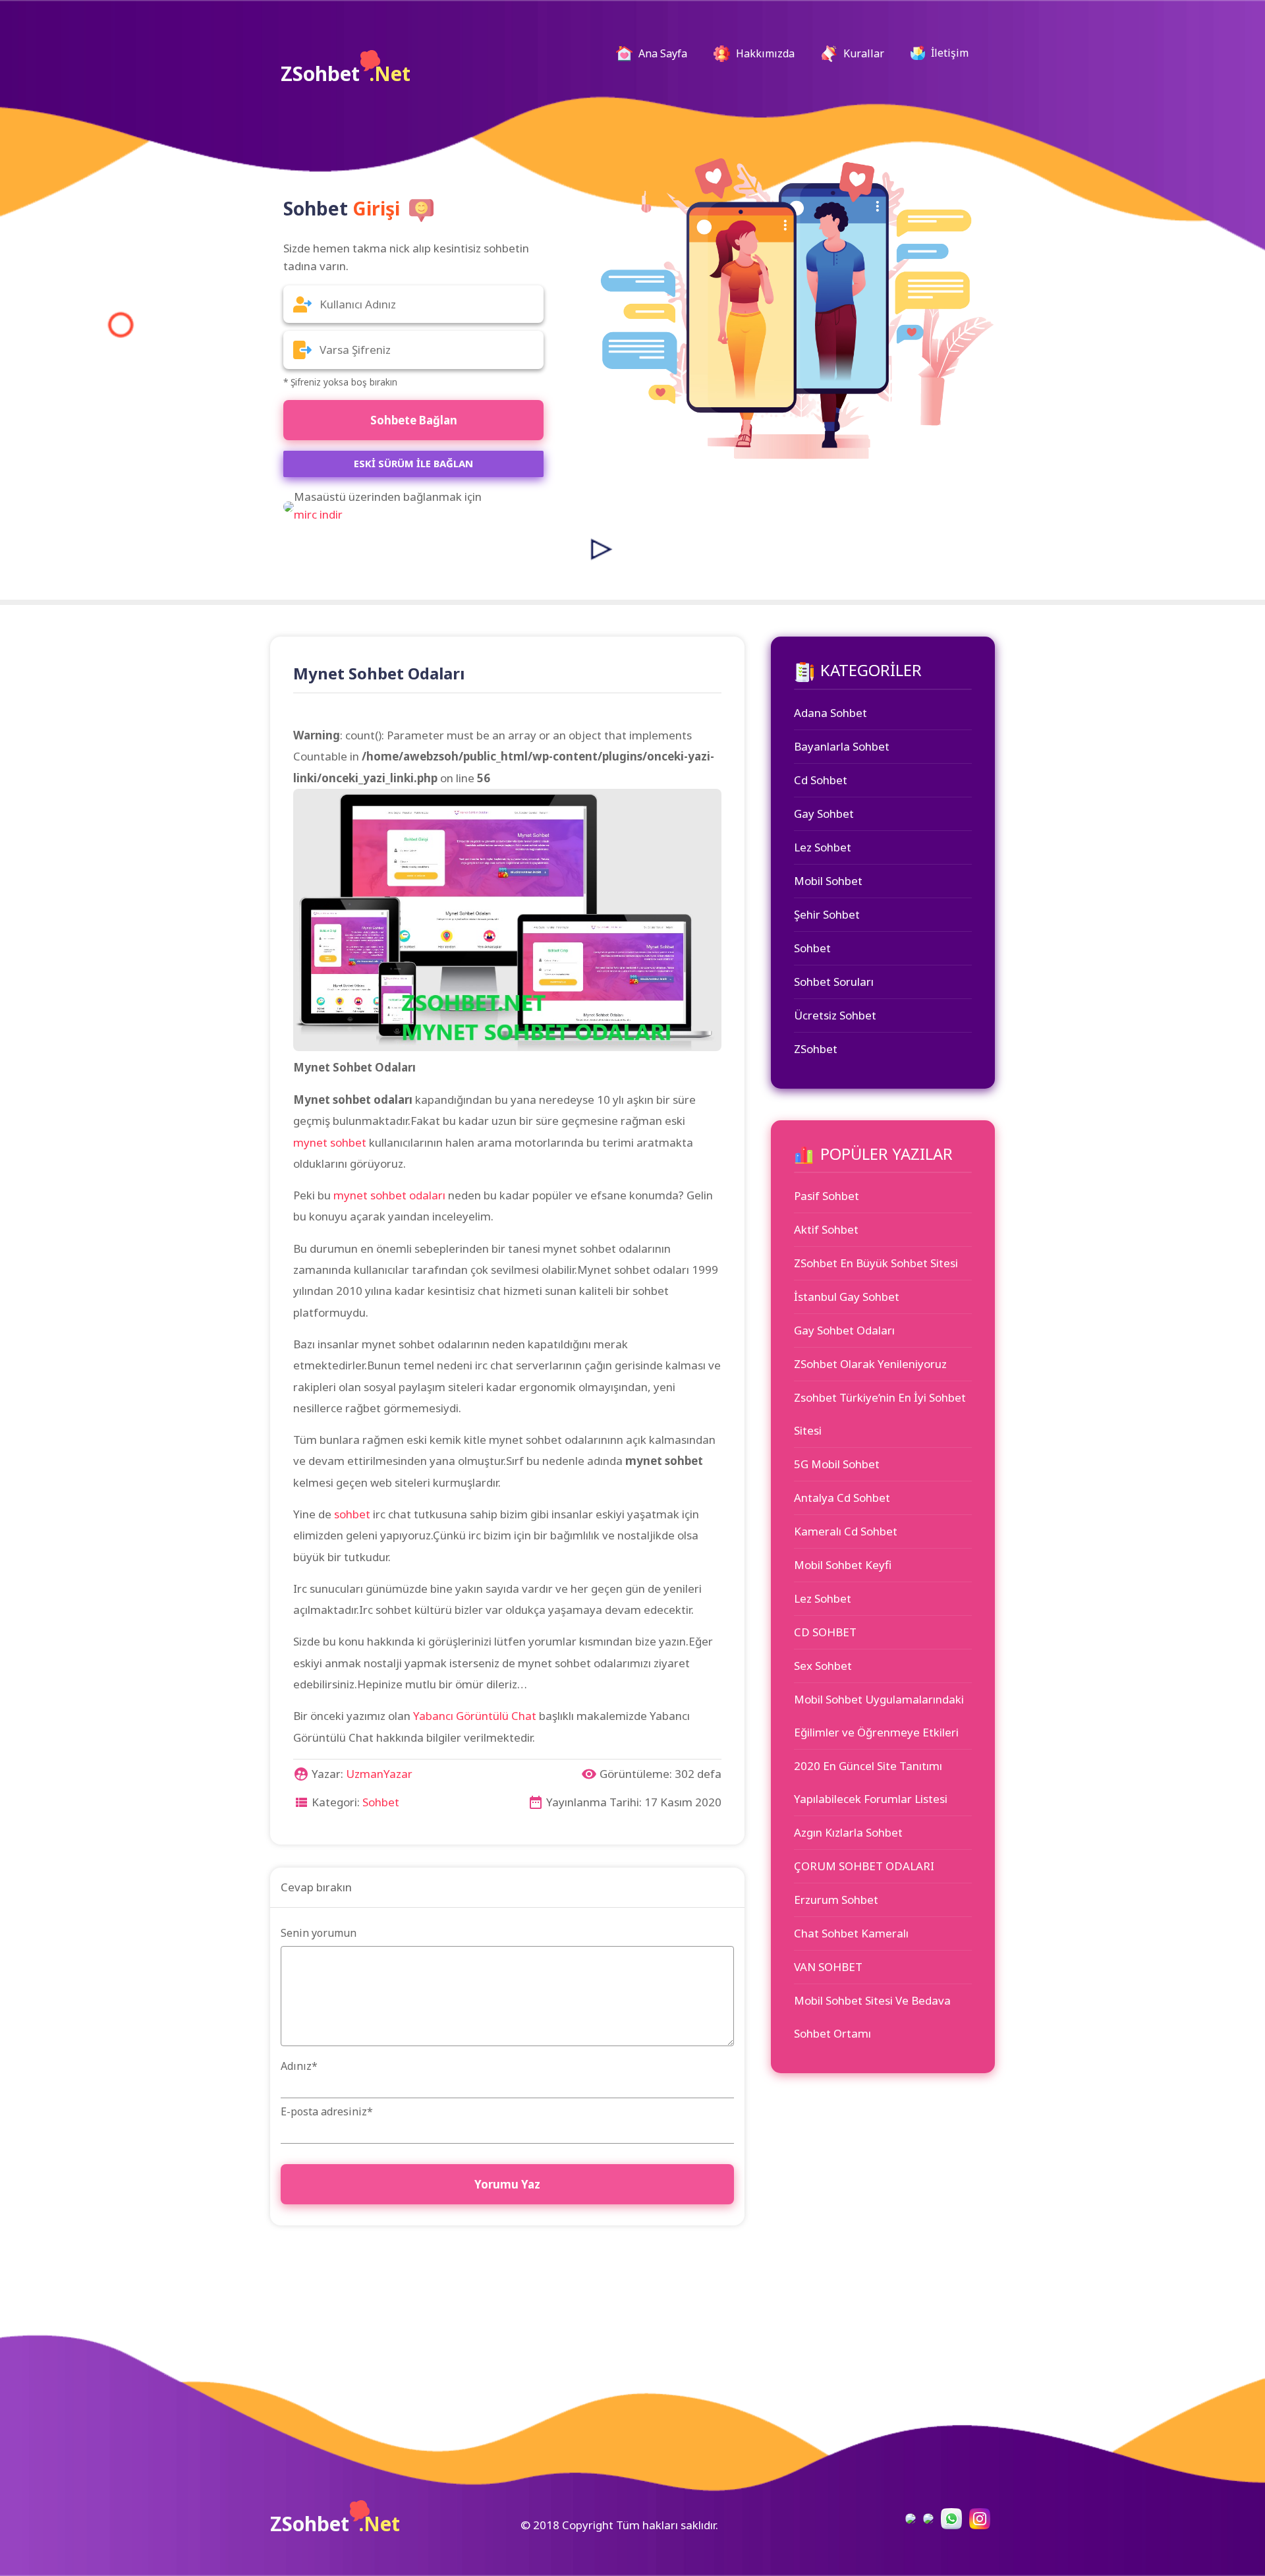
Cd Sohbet (821, 780)
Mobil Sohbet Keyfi (843, 1565)
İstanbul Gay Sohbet (847, 1297)
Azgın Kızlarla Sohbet (848, 1832)
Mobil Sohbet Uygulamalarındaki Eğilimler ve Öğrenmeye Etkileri (879, 1716)
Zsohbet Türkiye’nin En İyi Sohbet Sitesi (880, 1414)
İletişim (948, 53)
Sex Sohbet (823, 1666)
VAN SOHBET (828, 1967)
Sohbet (381, 1802)
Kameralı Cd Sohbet (846, 1531)
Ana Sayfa (667, 53)
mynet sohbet (330, 1142)
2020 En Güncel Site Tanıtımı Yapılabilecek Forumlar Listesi (871, 1782)
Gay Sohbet (824, 814)
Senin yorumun (319, 1933)
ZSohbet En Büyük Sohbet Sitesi (876, 1263)
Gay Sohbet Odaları (844, 1330)
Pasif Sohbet (827, 1196)
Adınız (299, 2066)
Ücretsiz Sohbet (835, 1015)
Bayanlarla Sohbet (842, 746)
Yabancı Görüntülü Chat (475, 1716)
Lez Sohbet (823, 847)
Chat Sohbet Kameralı (851, 1933)
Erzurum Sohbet (836, 1900)
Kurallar (862, 53)
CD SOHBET (825, 1632)
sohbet (352, 1514)
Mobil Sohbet (828, 881)
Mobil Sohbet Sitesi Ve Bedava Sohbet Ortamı (872, 2017)
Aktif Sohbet (826, 1229)
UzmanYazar (379, 1774)
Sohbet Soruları (834, 982)
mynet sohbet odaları (389, 1195)
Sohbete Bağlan (414, 420)
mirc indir (318, 514)
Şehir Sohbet (827, 914)
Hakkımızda (764, 53)
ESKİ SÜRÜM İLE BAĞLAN (413, 463)
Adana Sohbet (830, 713)
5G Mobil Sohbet (837, 1464)
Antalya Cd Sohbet (842, 1498)
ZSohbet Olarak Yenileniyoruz (870, 1364)
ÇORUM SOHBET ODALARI (864, 1866)
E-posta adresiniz (327, 2111)
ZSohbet (346, 73)
